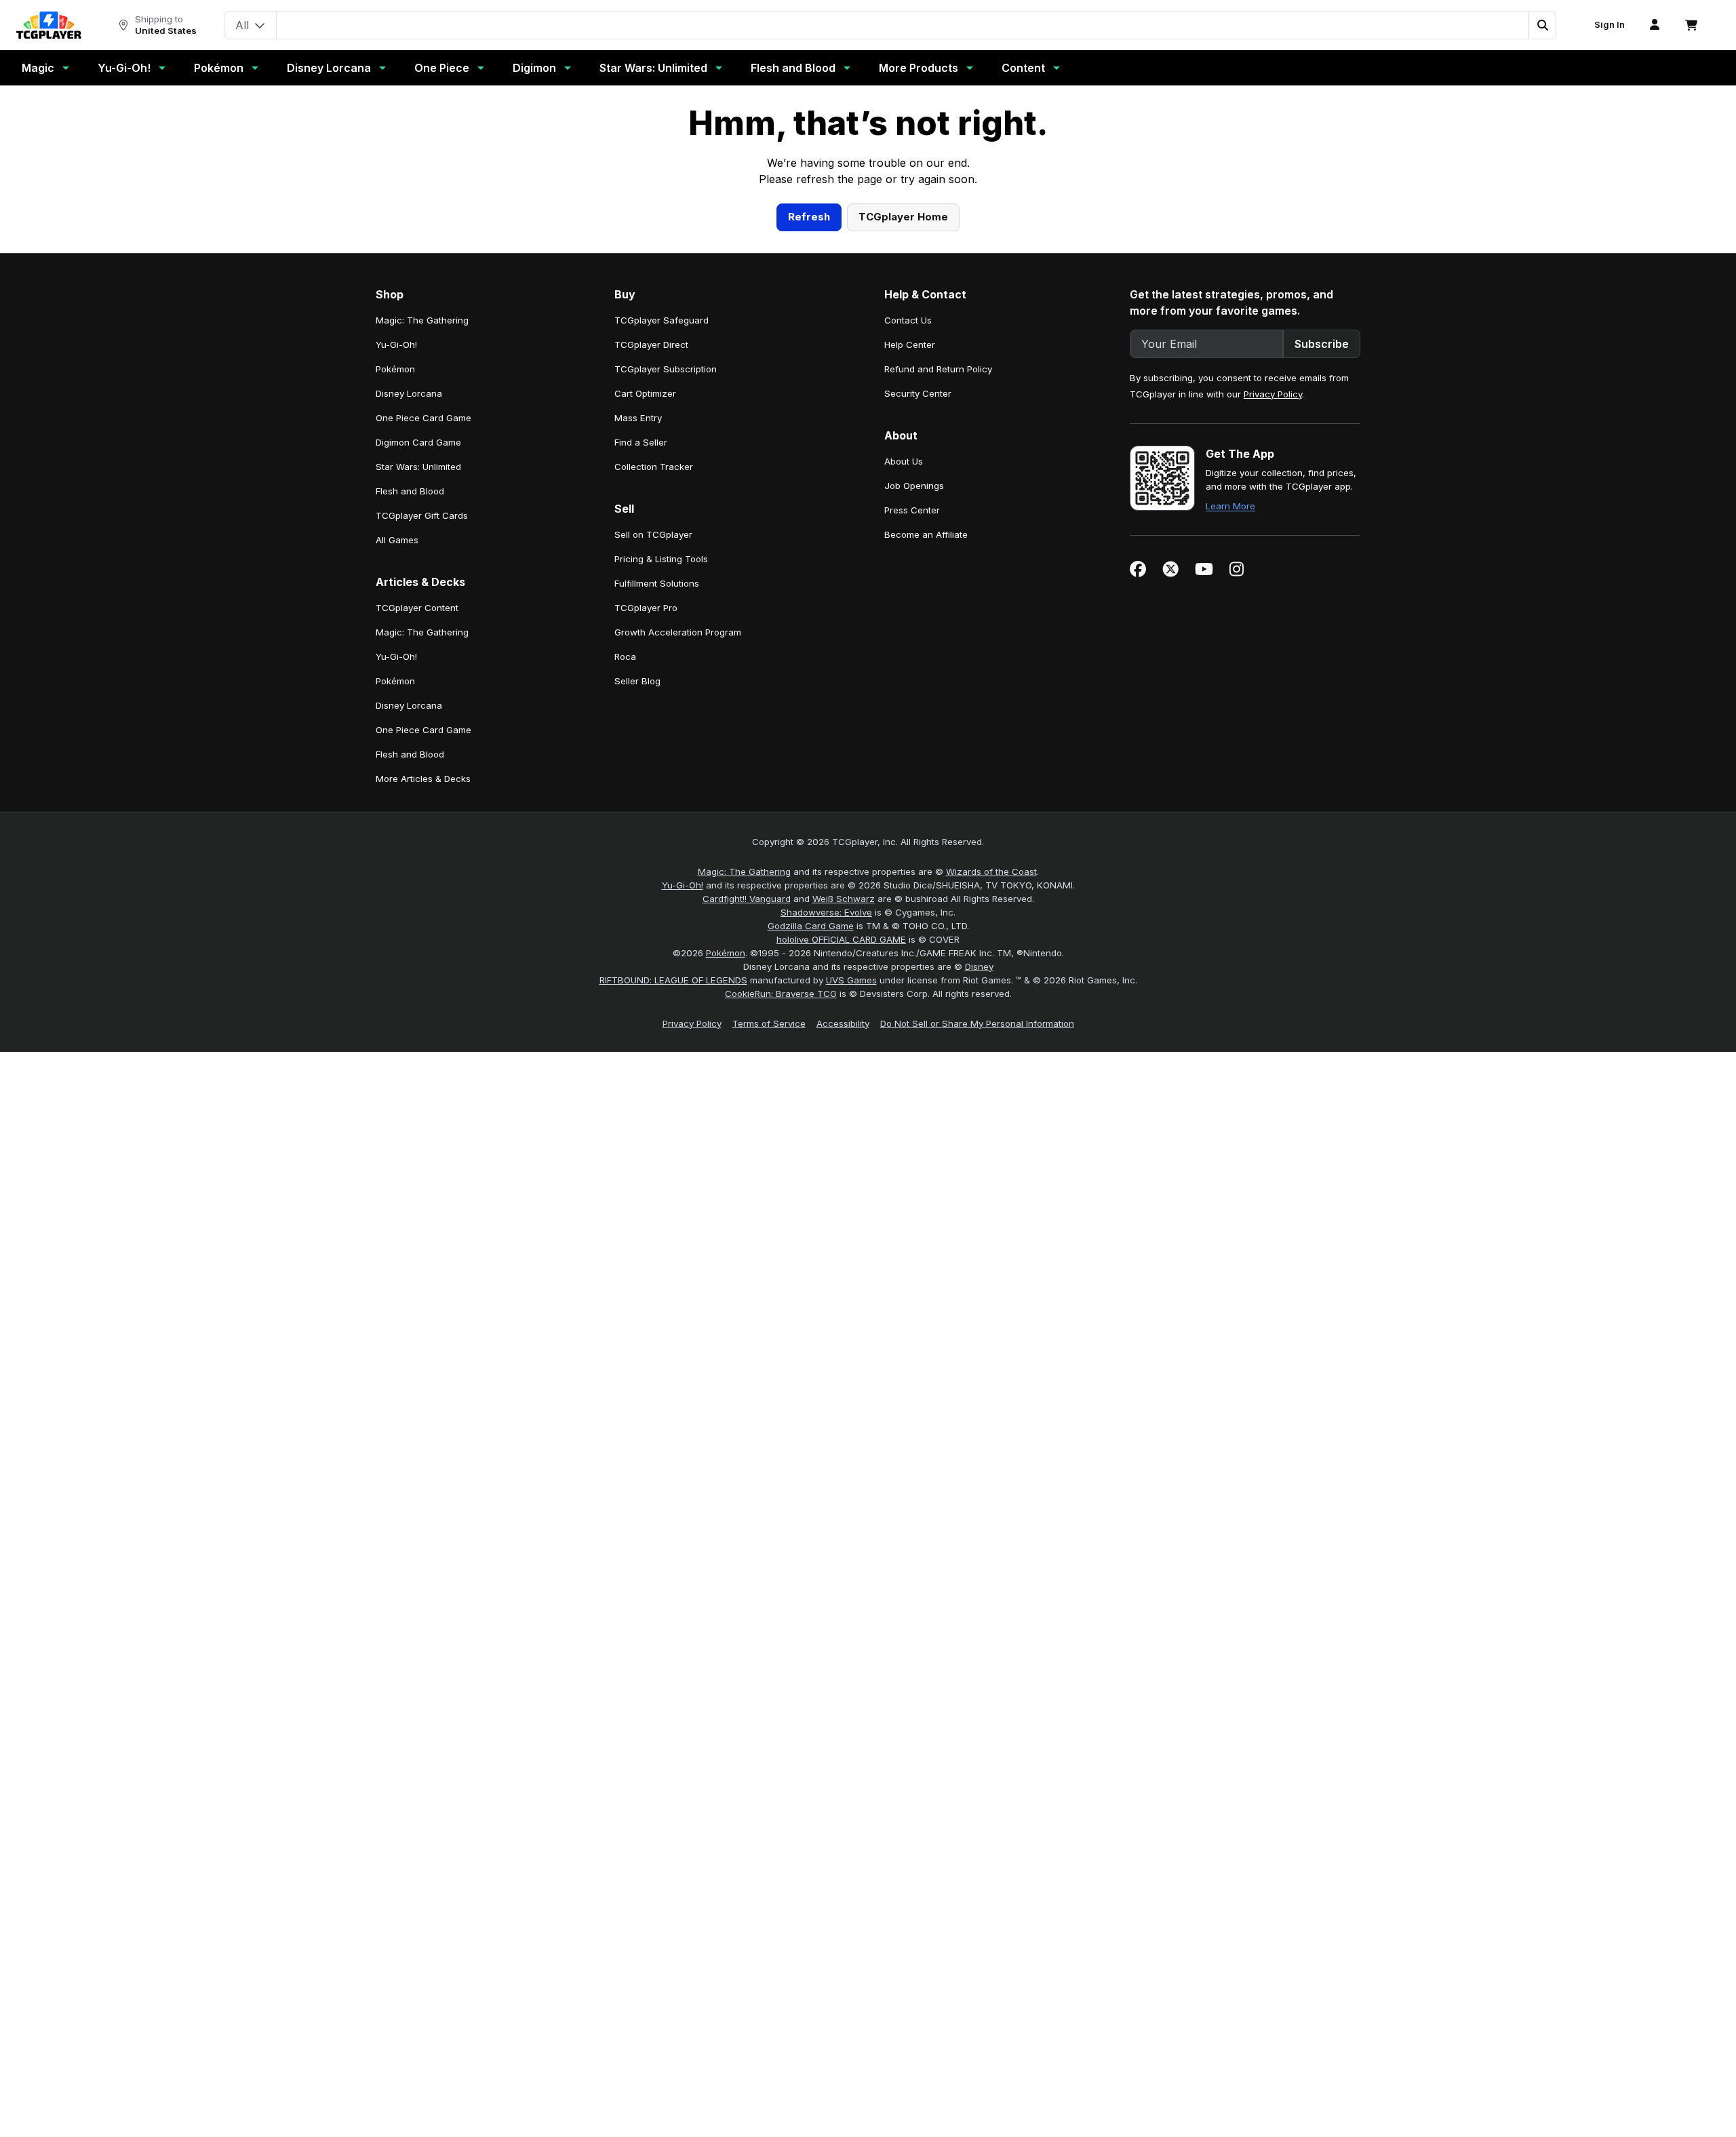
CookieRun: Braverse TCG (781, 1257)
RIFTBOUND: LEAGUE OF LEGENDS (673, 1244)
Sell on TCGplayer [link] (653, 798)
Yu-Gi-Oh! (124, 68)
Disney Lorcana (329, 68)
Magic (38, 68)
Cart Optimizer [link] (645, 657)
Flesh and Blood (793, 68)
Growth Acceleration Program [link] (678, 896)
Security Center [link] (918, 657)
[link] (49, 25)
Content (1023, 68)
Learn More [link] (1230, 770)
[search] (903, 24)
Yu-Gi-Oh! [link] (396, 608)
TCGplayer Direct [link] (651, 608)
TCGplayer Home (903, 481)
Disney (979, 1230)
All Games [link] (397, 804)
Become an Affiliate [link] (926, 798)
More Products (919, 68)
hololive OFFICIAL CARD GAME (841, 1203)
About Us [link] (904, 725)
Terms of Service (769, 1287)
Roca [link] (625, 920)
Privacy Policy (1273, 658)
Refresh (809, 481)
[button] (1542, 25)
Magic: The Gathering (744, 1135)
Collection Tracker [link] (654, 730)
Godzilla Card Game (811, 1190)
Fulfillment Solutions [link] (657, 847)
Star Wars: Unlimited (653, 68)
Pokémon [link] (395, 633)
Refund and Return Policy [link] (938, 633)
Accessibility (843, 1287)
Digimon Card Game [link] (418, 706)
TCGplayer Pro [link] (646, 871)
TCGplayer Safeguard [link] (662, 584)
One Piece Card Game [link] (423, 682)
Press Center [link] (912, 774)
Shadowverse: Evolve (826, 1176)
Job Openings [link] (914, 749)
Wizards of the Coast (991, 1135)
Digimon (534, 68)
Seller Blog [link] (637, 945)
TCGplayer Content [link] (417, 871)
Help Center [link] (910, 608)
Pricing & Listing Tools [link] (661, 823)
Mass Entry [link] (638, 682)
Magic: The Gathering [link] (422, 584)
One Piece (442, 68)
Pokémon (219, 68)
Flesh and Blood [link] (410, 755)
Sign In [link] (1610, 25)
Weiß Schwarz (844, 1162)
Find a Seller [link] (641, 706)
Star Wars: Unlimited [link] (418, 730)
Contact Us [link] (908, 584)
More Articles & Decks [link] (423, 1042)
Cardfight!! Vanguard (747, 1162)
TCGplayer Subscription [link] (666, 633)
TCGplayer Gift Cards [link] (422, 779)
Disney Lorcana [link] (409, 657)
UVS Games (851, 1244)
